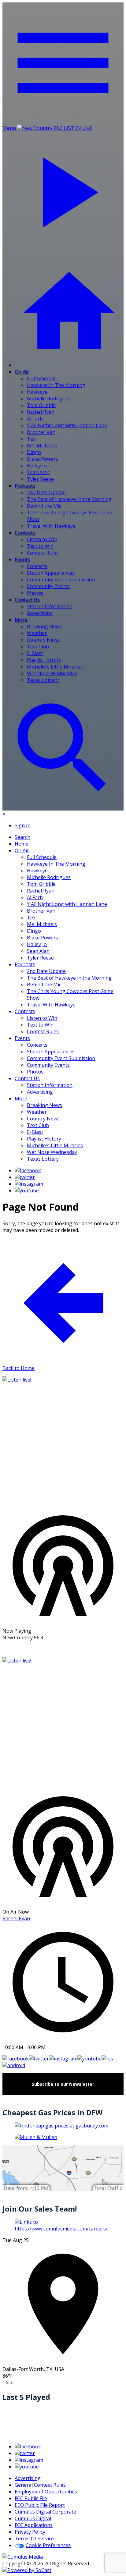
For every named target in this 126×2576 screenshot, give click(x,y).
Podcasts (25, 486)
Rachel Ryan (41, 412)
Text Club (38, 647)
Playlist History (44, 660)
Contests (25, 533)
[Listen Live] (63, 1441)
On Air (22, 372)
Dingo (34, 452)
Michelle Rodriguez (49, 399)
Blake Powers (43, 459)
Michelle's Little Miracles (55, 667)
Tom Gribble (41, 405)
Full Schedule (42, 378)
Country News (43, 640)
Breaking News (44, 626)
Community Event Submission (61, 580)
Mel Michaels (42, 445)
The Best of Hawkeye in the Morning (69, 499)
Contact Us (27, 600)
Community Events (48, 586)
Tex (31, 439)
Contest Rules (43, 553)
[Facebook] (28, 1170)
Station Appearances (51, 573)
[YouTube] (27, 1190)
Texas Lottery (43, 680)
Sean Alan (38, 472)
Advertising (40, 613)
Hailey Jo (37, 466)
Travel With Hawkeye (51, 526)
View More (63, 1649)
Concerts (37, 566)
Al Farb (35, 419)
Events (22, 559)
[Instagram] (29, 1184)
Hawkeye (37, 392)
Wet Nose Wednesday (52, 673)
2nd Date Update (46, 492)
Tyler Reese (40, 479)
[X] (25, 1177)
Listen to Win (42, 539)
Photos (35, 593)
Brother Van (41, 432)
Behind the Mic (44, 506)
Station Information (50, 606)
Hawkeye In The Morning (56, 385)
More (21, 620)
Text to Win (40, 546)
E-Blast (35, 653)
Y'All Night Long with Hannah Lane (67, 425)
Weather (37, 633)
